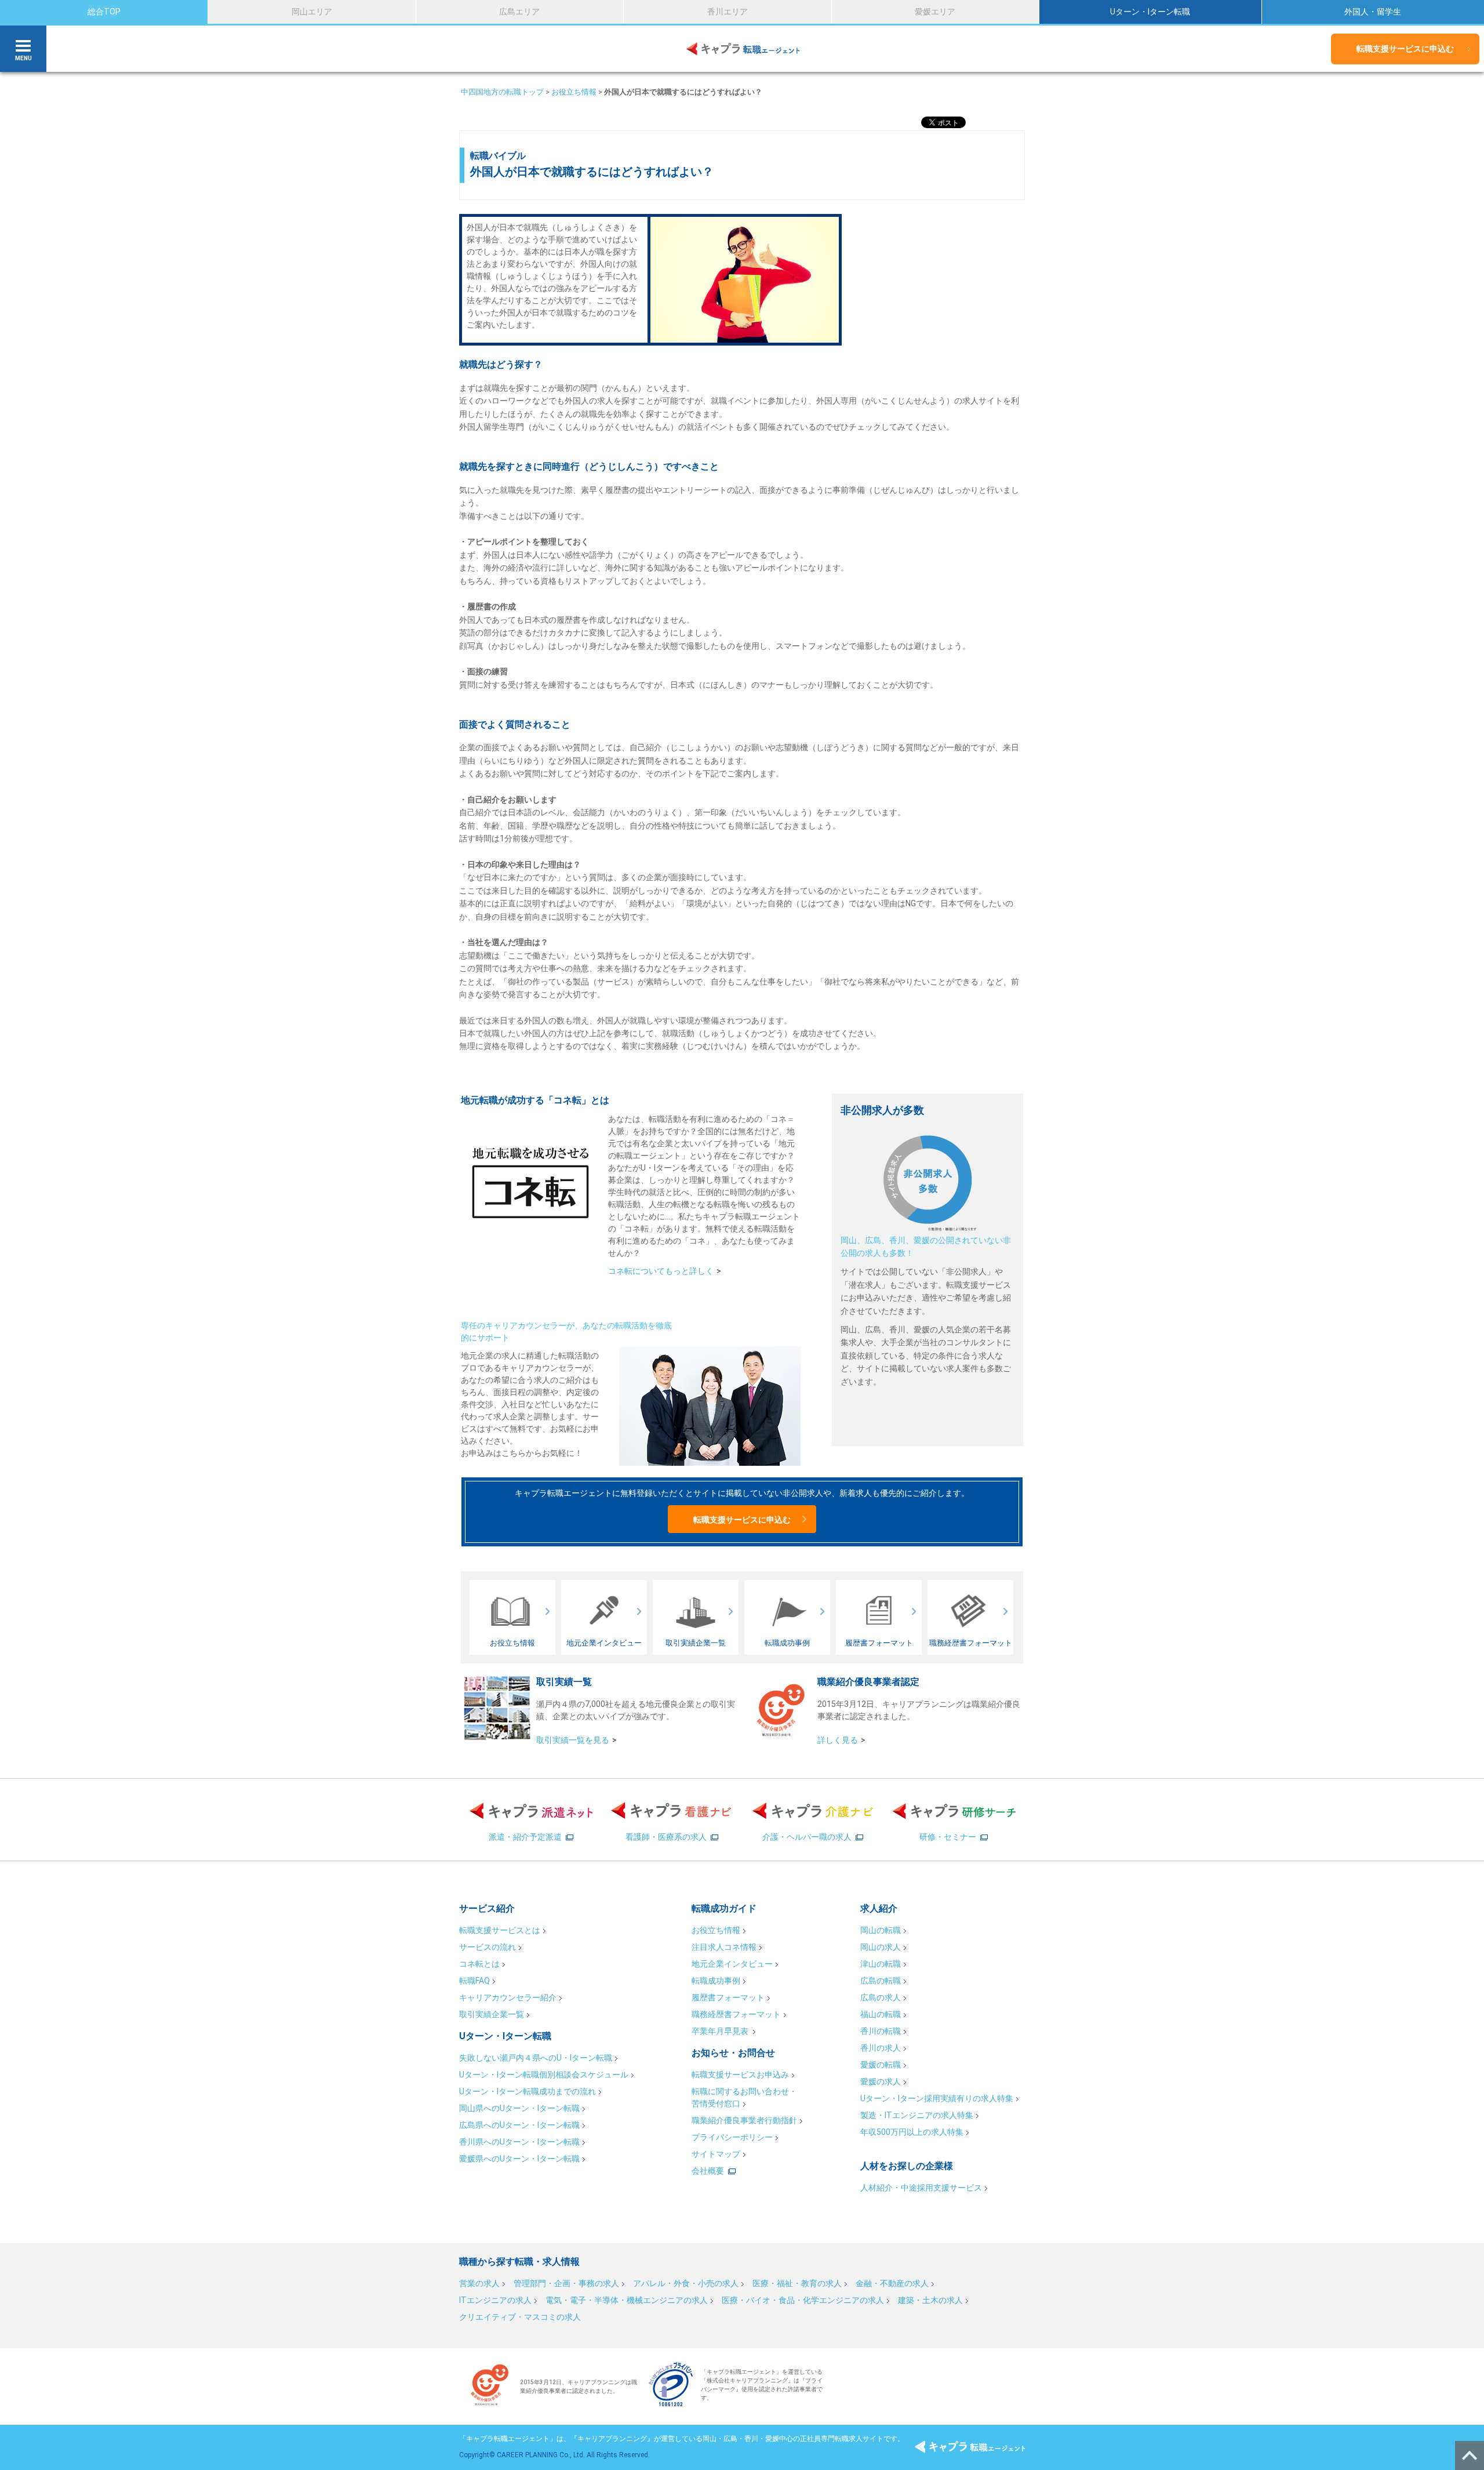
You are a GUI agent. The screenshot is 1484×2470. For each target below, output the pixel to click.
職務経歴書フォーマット (736, 2014)
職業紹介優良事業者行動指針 (744, 2120)
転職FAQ (474, 1981)
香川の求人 (881, 2048)
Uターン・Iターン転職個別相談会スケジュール (544, 2075)
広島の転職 (881, 1981)
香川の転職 (881, 2031)
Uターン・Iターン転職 (1150, 12)
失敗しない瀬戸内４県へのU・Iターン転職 (536, 2058)
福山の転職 (881, 2014)
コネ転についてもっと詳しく (661, 1271)
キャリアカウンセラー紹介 (508, 1997)
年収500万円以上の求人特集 (912, 2132)
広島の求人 (881, 1997)
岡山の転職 (881, 1930)
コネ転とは (479, 1964)
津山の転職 (881, 1964)
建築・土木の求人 (930, 2300)
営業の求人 (479, 2283)
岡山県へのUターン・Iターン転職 (519, 2108)
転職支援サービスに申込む (1405, 49)
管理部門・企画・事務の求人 (566, 2283)
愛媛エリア (935, 12)
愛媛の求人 (881, 2082)
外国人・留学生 (1373, 12)
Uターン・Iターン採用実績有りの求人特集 (937, 2098)
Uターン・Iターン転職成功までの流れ (528, 2091)
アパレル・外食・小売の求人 (686, 2283)
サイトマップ (716, 2154)
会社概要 (708, 2171)
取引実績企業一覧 (492, 2014)
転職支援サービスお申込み (740, 2075)
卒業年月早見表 (721, 2031)
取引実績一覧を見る (573, 1740)
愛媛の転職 (881, 2065)
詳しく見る (838, 1740)
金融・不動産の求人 (892, 2283)
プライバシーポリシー (732, 2137)
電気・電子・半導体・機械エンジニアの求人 (627, 2300)
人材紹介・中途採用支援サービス (921, 2188)
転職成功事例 (716, 1981)
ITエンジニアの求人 (495, 2300)
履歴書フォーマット (728, 1997)
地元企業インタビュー (732, 1964)
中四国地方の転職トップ (502, 92)
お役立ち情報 (574, 92)
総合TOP (104, 12)
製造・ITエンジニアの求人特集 (917, 2115)
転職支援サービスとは (500, 1930)
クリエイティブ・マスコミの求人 (520, 2317)
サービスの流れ (488, 1947)
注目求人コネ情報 (724, 1947)
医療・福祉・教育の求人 (797, 2283)
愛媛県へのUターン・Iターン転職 (519, 2159)
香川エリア (728, 12)
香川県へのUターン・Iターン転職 (519, 2142)
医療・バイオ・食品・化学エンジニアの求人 (803, 2300)
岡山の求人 (881, 1947)
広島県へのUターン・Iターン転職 (519, 2125)
